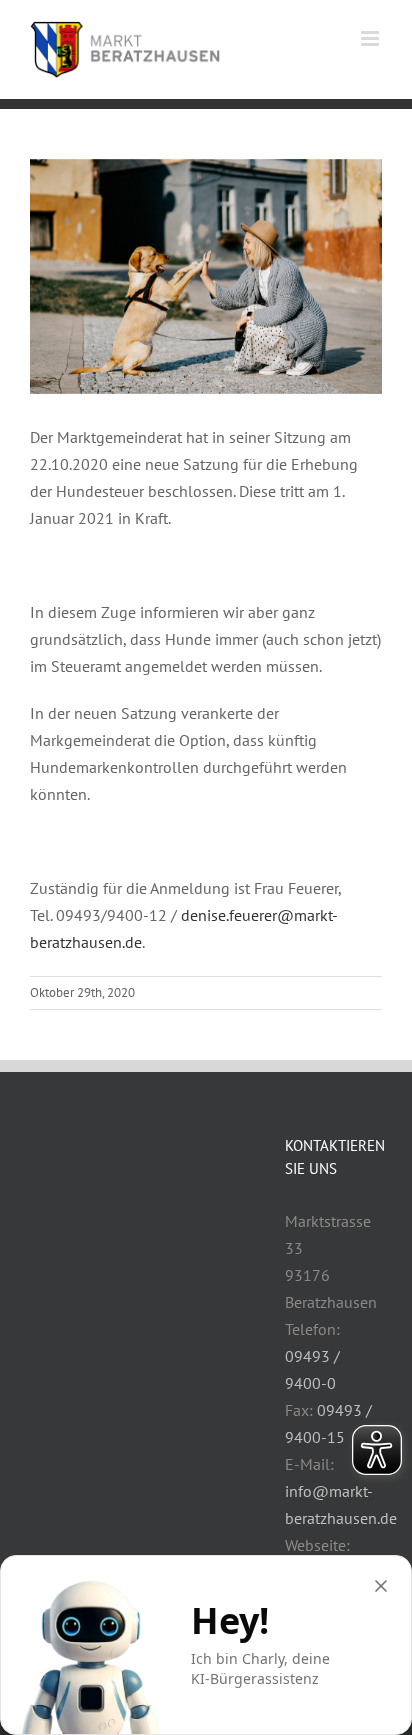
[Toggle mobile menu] (371, 38)
